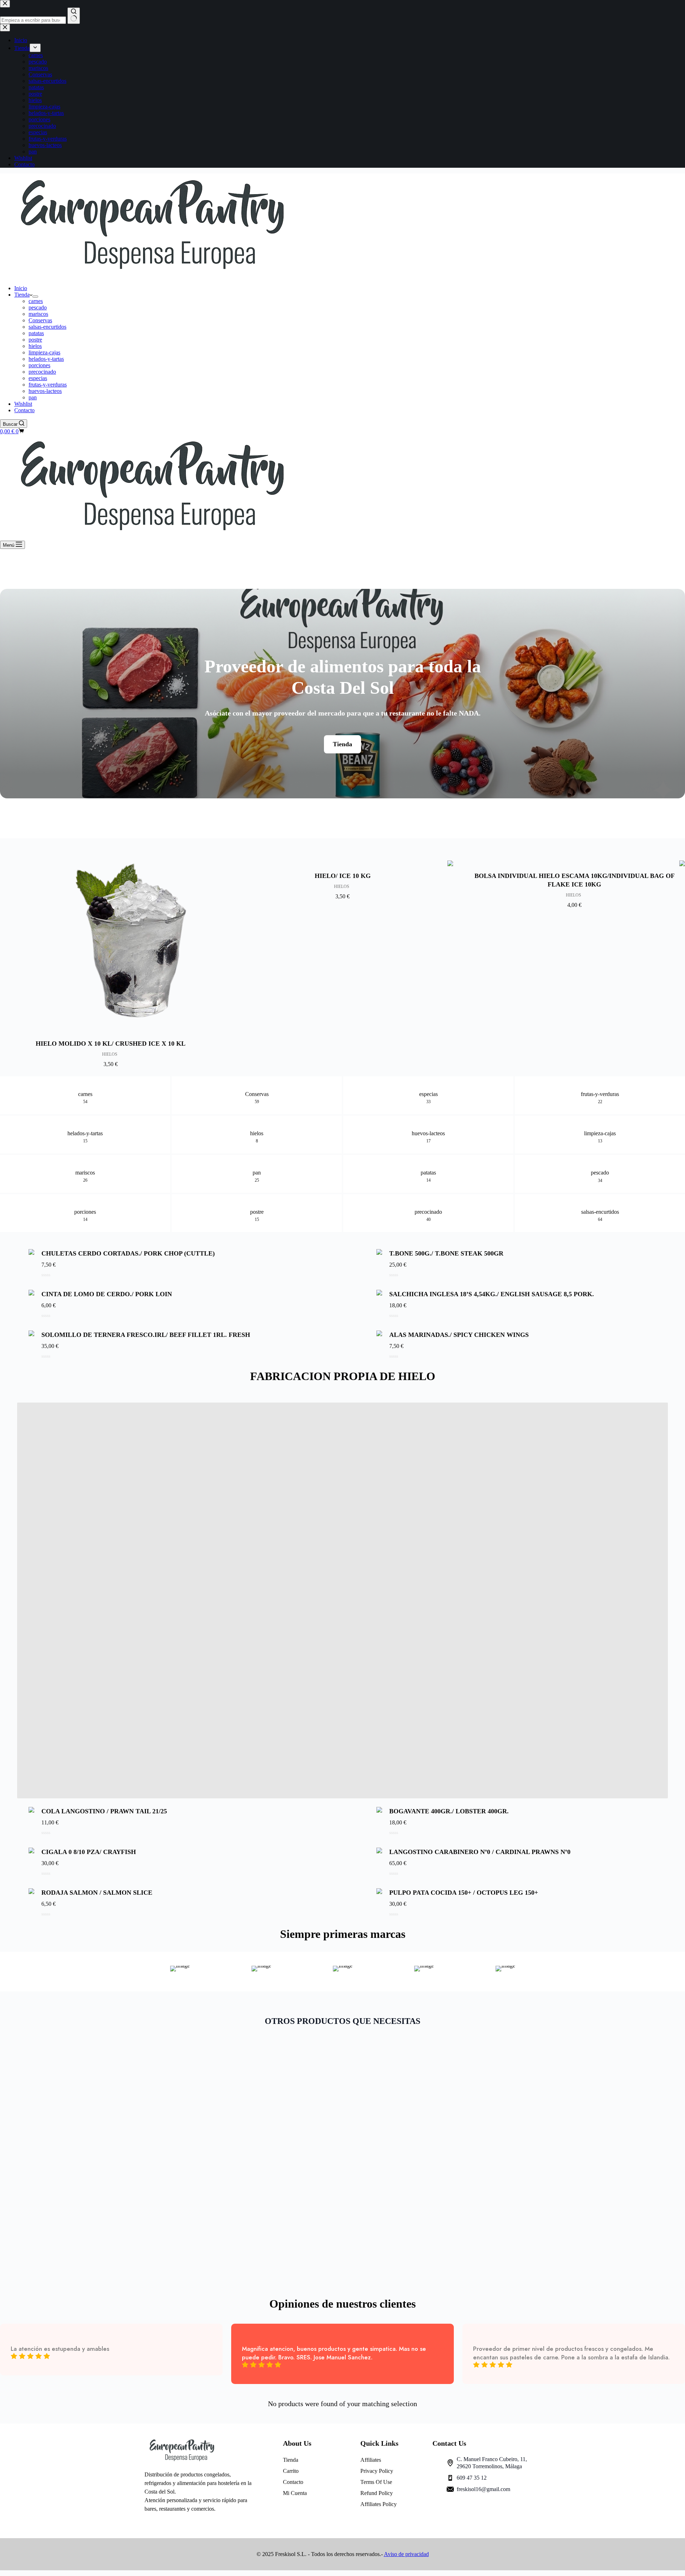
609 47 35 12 (472, 2478)
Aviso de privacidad (406, 2554)
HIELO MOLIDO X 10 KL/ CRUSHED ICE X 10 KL (111, 1044)
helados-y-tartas (46, 359)
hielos (35, 346)
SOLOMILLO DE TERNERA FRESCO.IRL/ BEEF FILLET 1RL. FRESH (146, 1335)
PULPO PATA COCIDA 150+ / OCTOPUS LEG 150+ (464, 1893)
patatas (36, 333)
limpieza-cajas (44, 352)
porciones (39, 365)
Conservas (40, 320)
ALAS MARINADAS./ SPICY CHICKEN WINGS (459, 1335)
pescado (38, 307)
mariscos (38, 314)
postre (35, 340)
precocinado (42, 372)
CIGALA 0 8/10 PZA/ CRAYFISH (89, 1852)
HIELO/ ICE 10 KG (343, 876)
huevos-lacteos (45, 391)
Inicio (21, 288)
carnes (36, 301)
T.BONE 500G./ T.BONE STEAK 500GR (446, 1253)
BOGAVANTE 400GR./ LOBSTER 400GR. (449, 1811)
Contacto (24, 410)
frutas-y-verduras (48, 385)
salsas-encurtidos (47, 327)
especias (38, 378)
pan (33, 397)
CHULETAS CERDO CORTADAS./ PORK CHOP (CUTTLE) (128, 1253)
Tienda (22, 295)
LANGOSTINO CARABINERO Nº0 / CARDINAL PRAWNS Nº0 (480, 1852)
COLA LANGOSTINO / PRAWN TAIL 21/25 (104, 1811)
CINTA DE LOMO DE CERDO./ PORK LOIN (107, 1294)
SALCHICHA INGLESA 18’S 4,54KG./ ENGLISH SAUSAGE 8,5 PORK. (492, 1294)
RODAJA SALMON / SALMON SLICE (97, 1893)
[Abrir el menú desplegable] (35, 297)
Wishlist (23, 404)
